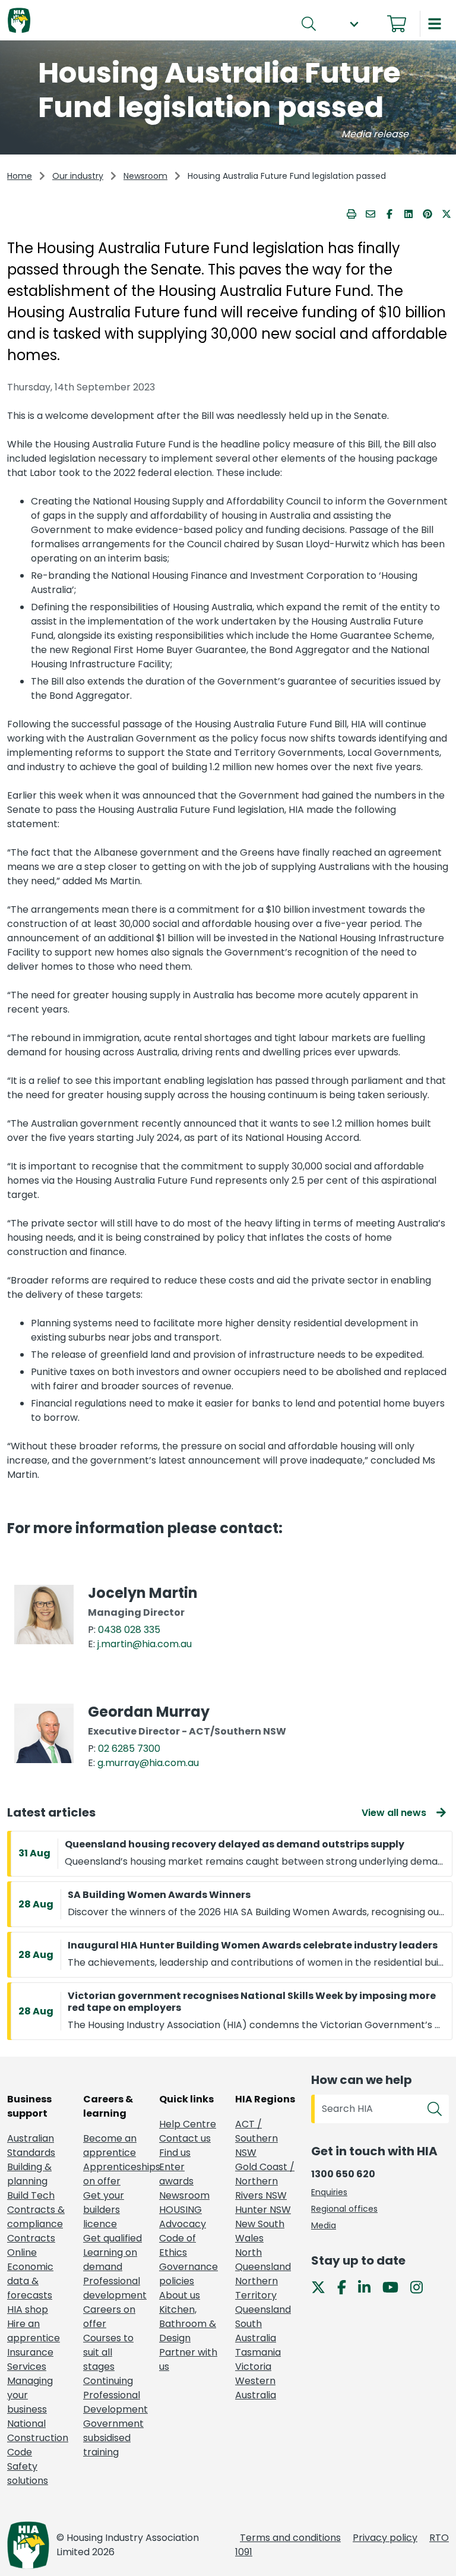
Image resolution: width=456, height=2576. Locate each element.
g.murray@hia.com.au (148, 1763)
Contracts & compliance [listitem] (36, 2217)
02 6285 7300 (129, 1749)
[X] (323, 2287)
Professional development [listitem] (114, 2288)
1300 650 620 (343, 2174)
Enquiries (329, 2192)
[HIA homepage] (19, 21)
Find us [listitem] (175, 2153)
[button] (354, 24)
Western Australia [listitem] (256, 2388)
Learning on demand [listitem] (110, 2260)
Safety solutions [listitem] (28, 2473)
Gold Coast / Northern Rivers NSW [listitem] (265, 2181)
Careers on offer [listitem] (109, 2317)
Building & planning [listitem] (29, 2174)
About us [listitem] (180, 2295)
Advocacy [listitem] (183, 2224)
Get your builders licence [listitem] (104, 2210)
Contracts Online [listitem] (31, 2245)
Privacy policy (385, 2538)
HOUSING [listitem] (180, 2210)
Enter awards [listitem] (176, 2174)
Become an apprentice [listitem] (110, 2145)
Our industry (78, 176)
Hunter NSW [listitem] (263, 2210)
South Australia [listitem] (256, 2331)
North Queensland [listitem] (263, 2260)
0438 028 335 (129, 1630)
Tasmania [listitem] (258, 2352)
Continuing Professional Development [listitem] (114, 2395)
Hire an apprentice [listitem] (34, 2331)
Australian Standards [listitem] (31, 2145)
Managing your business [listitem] (30, 2395)
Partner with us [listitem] (188, 2359)
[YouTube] (395, 2287)
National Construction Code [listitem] (38, 2438)
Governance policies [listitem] (189, 2274)
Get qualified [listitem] (113, 2238)
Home (20, 176)
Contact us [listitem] (185, 2138)
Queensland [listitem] (263, 2309)
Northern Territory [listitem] (256, 2288)
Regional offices (344, 2209)
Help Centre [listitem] (188, 2124)
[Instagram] (421, 2287)
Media (324, 2225)
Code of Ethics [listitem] (178, 2245)
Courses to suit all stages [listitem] (108, 2352)
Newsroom (145, 176)
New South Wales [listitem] (260, 2231)
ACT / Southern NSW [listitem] (256, 2138)
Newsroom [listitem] (184, 2195)
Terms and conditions (290, 2538)
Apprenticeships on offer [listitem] (114, 2174)
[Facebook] (346, 2287)
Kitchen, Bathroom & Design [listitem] (188, 2324)
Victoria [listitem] (253, 2367)
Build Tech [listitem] (31, 2195)
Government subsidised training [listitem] (113, 2438)
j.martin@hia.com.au (145, 1644)
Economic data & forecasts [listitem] (30, 2281)
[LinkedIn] (369, 2287)
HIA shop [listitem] (28, 2309)
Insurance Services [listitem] (30, 2359)
